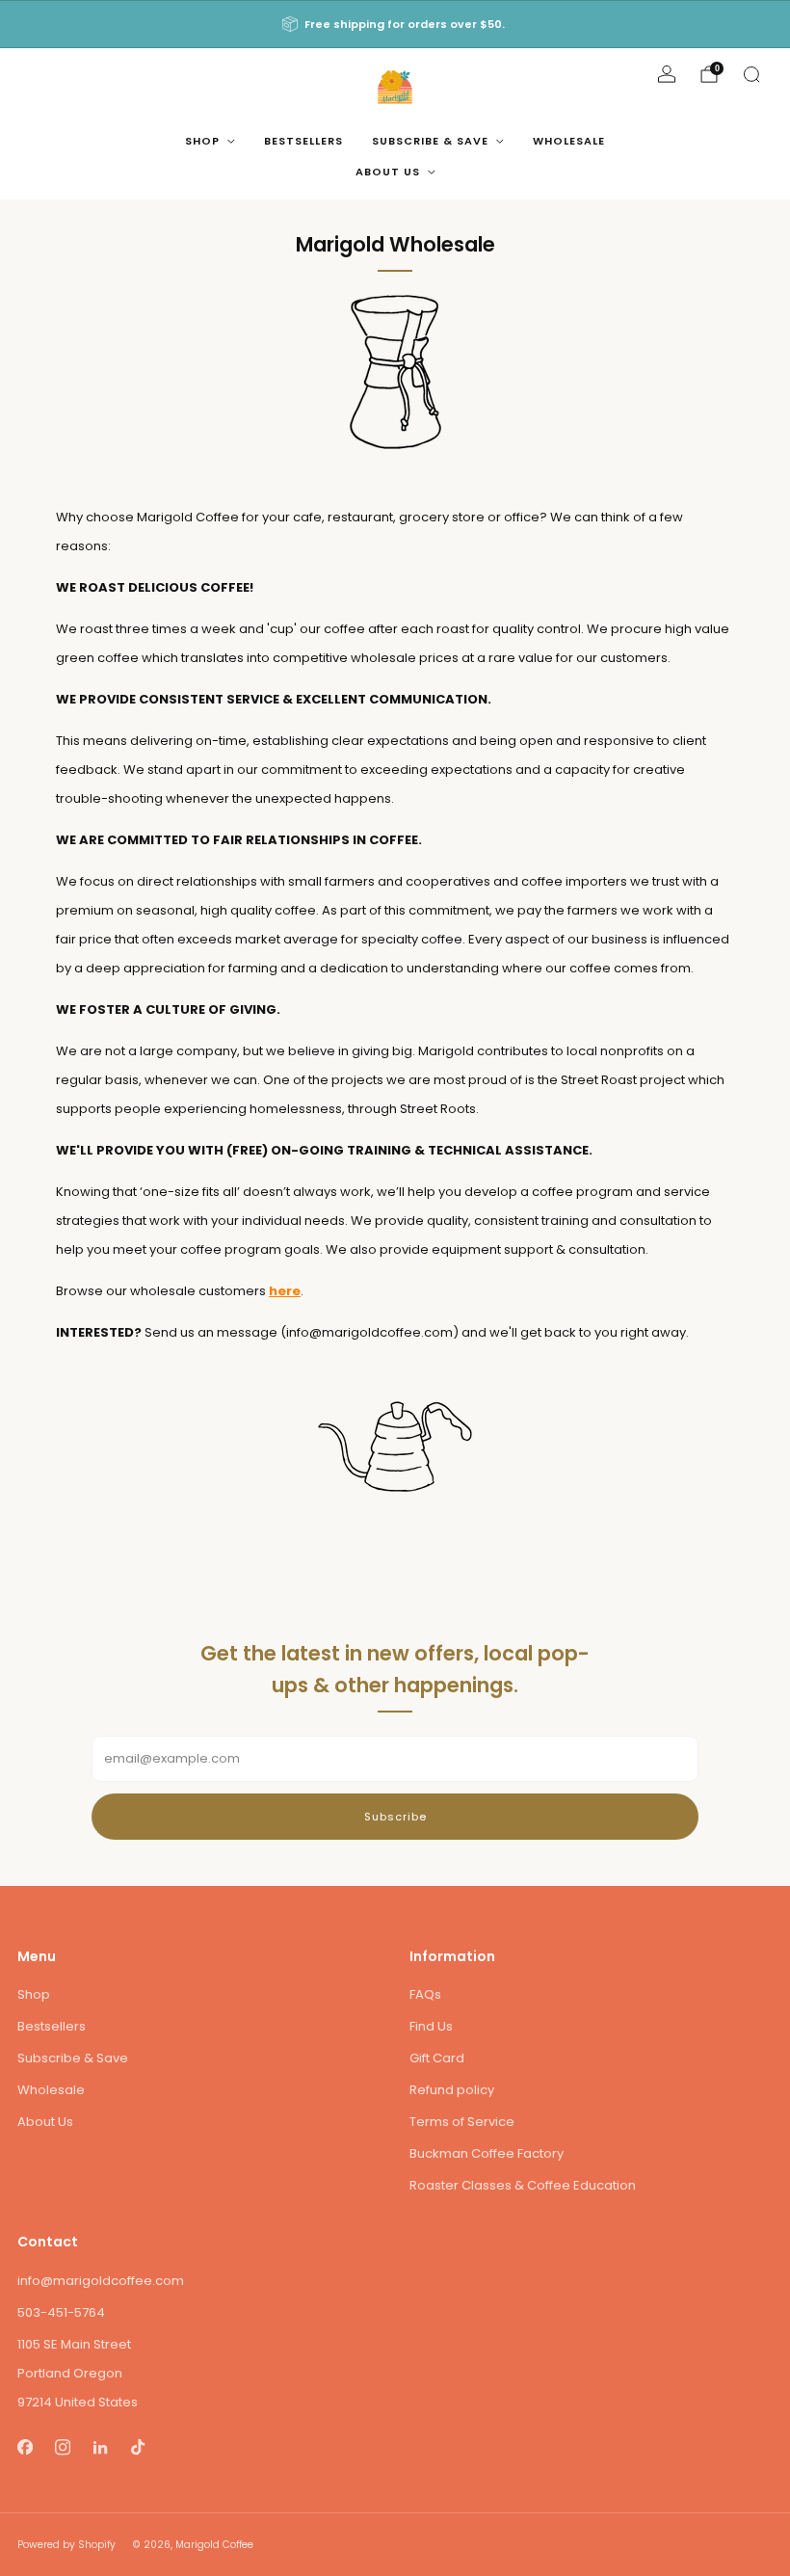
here (285, 1291)
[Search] (751, 74)
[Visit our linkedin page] (100, 2447)
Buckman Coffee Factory (487, 2153)
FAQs (425, 1994)
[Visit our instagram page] (62, 2447)
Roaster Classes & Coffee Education (523, 2185)
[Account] (667, 74)
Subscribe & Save (430, 141)
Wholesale (569, 141)
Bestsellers (303, 141)
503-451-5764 (61, 2312)
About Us (388, 172)
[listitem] (395, 24)
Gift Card (437, 2058)
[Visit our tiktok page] (137, 2447)
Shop (202, 141)
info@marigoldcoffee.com (101, 2281)
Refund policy (452, 2090)
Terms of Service (462, 2122)
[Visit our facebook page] (25, 2447)
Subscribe (395, 1817)
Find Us (431, 2026)
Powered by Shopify (66, 2545)
